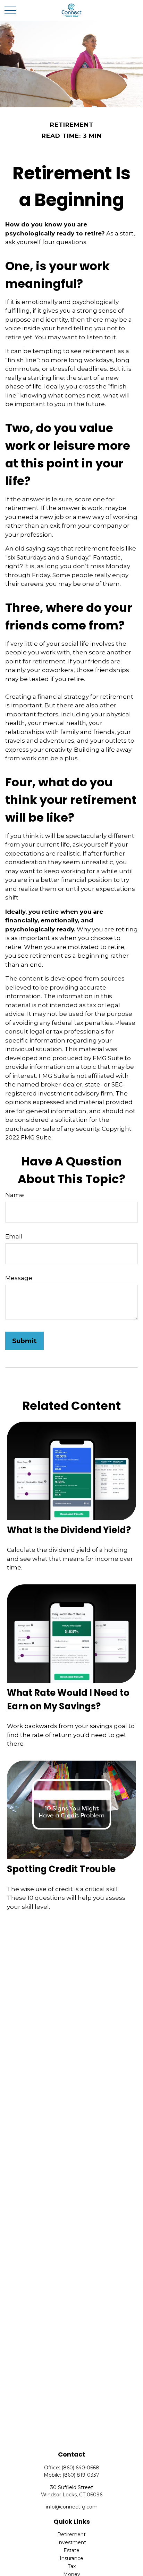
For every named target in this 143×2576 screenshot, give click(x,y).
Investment (72, 2542)
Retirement (71, 2534)
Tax (72, 2566)
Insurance (71, 2558)
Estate (71, 2550)
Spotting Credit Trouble (61, 1869)
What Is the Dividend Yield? (69, 1530)
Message (19, 1278)
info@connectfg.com (72, 2507)
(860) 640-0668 (80, 2468)
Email (14, 1236)
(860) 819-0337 (81, 2475)
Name (15, 1195)
